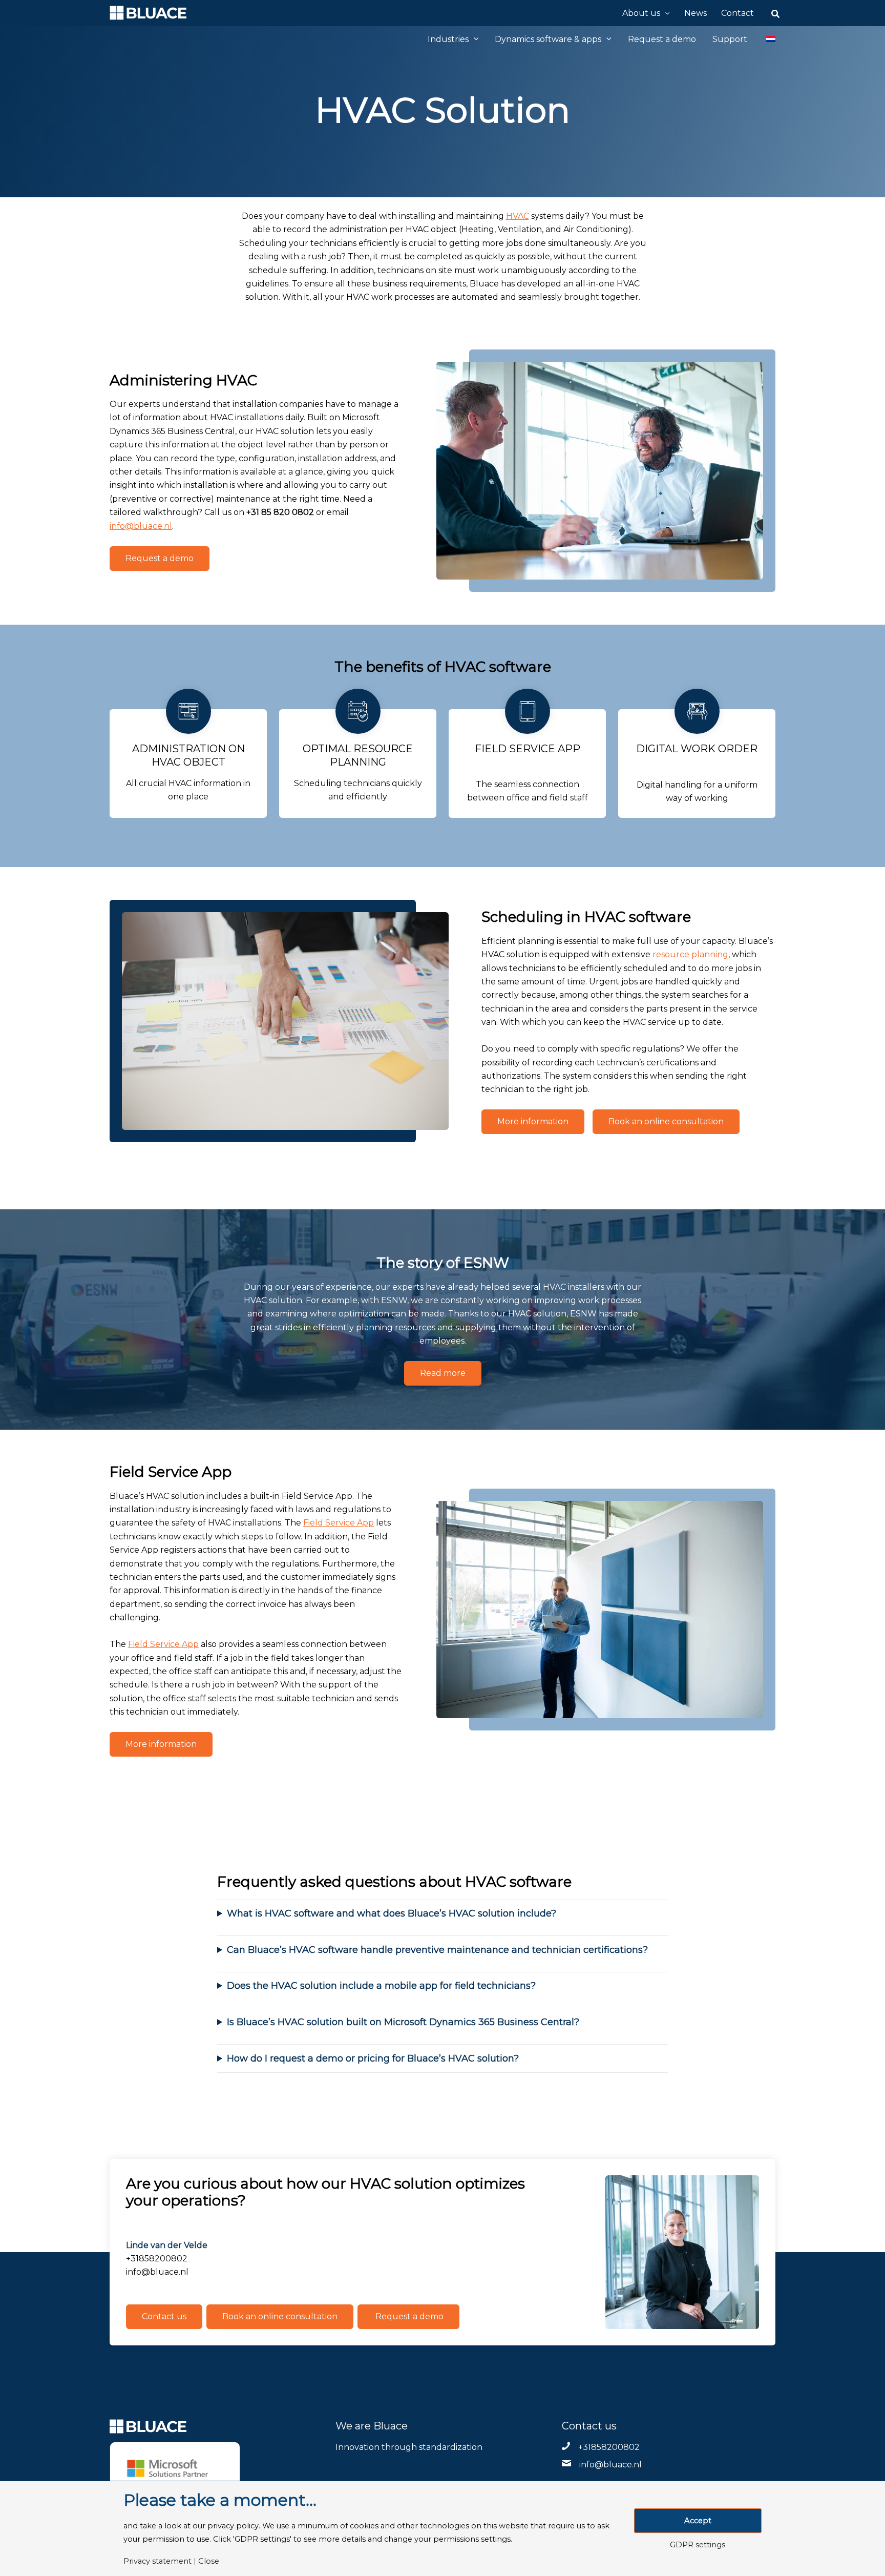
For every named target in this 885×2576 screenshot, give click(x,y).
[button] (665, 13)
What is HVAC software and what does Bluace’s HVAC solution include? (392, 1913)
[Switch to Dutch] (765, 39)
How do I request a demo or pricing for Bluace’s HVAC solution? (373, 2058)
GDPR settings (698, 2545)
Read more (443, 1373)
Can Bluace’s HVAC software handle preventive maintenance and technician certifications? (437, 1950)
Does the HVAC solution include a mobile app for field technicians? (381, 1986)
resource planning (690, 954)
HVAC (518, 216)
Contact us (164, 2316)
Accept (698, 2521)
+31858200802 (609, 2447)
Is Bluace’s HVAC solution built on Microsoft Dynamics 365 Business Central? (403, 2022)
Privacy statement (157, 2561)
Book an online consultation (666, 1121)
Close (209, 2561)
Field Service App (339, 1523)
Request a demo (160, 558)
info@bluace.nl (141, 526)
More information (533, 1121)
